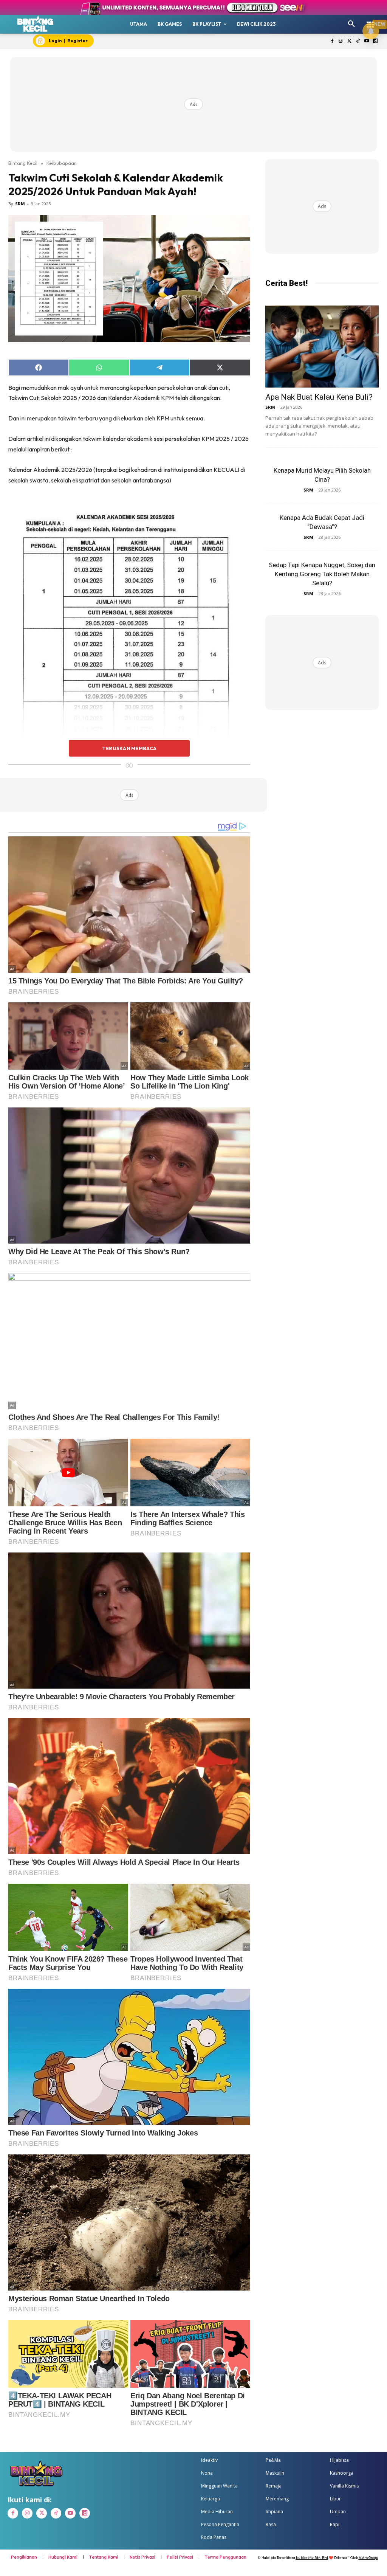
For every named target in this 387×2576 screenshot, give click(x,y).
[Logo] (36, 23)
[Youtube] (366, 41)
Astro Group (368, 2558)
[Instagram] (341, 41)
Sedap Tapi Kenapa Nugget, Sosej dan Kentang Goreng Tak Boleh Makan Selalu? (322, 574)
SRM (20, 204)
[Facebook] (332, 41)
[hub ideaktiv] (370, 21)
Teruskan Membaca (129, 748)
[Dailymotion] (375, 41)
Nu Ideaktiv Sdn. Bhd (312, 2558)
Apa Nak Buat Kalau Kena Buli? (319, 397)
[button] (351, 24)
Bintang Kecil (23, 163)
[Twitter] (349, 41)
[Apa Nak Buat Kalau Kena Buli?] (322, 347)
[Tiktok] (358, 41)
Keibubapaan (62, 163)
